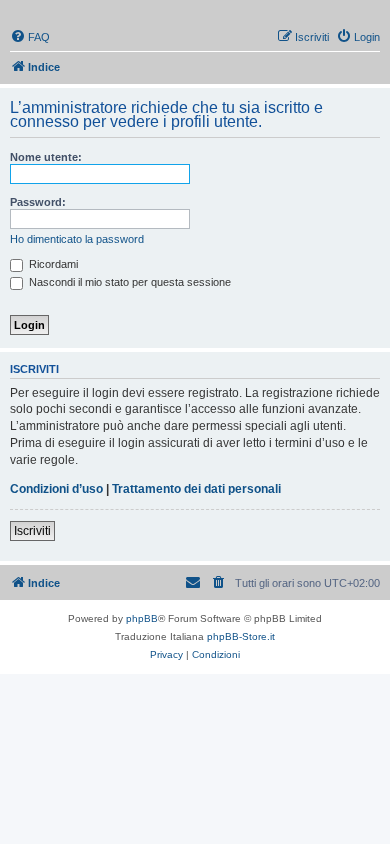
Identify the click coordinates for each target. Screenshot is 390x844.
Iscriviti (32, 531)
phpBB (142, 618)
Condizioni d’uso (56, 489)
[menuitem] (30, 37)
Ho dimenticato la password (77, 239)
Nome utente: (46, 157)
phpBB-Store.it (241, 636)
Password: (38, 202)
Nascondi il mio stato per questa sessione (128, 282)
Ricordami (52, 264)
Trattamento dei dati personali (196, 489)
